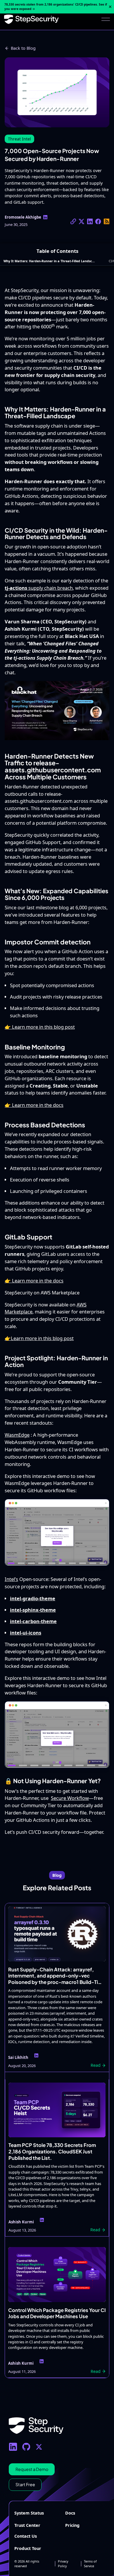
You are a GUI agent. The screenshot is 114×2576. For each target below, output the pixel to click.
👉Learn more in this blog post (39, 1338)
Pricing (72, 2525)
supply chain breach (39, 588)
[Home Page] (31, 19)
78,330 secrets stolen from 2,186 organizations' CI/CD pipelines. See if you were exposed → (56, 7)
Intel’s (11, 1579)
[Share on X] (73, 221)
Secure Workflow (70, 1798)
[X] (39, 2447)
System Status (29, 2513)
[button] (106, 19)
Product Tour (28, 2548)
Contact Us (26, 2536)
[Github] (26, 2447)
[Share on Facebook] (98, 221)
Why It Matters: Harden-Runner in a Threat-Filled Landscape (50, 261)
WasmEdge (17, 1435)
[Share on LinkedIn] (90, 221)
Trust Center (27, 2525)
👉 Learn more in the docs (34, 1105)
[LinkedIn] (13, 2447)
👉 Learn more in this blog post (40, 1027)
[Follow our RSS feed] (107, 221)
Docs (70, 2513)
